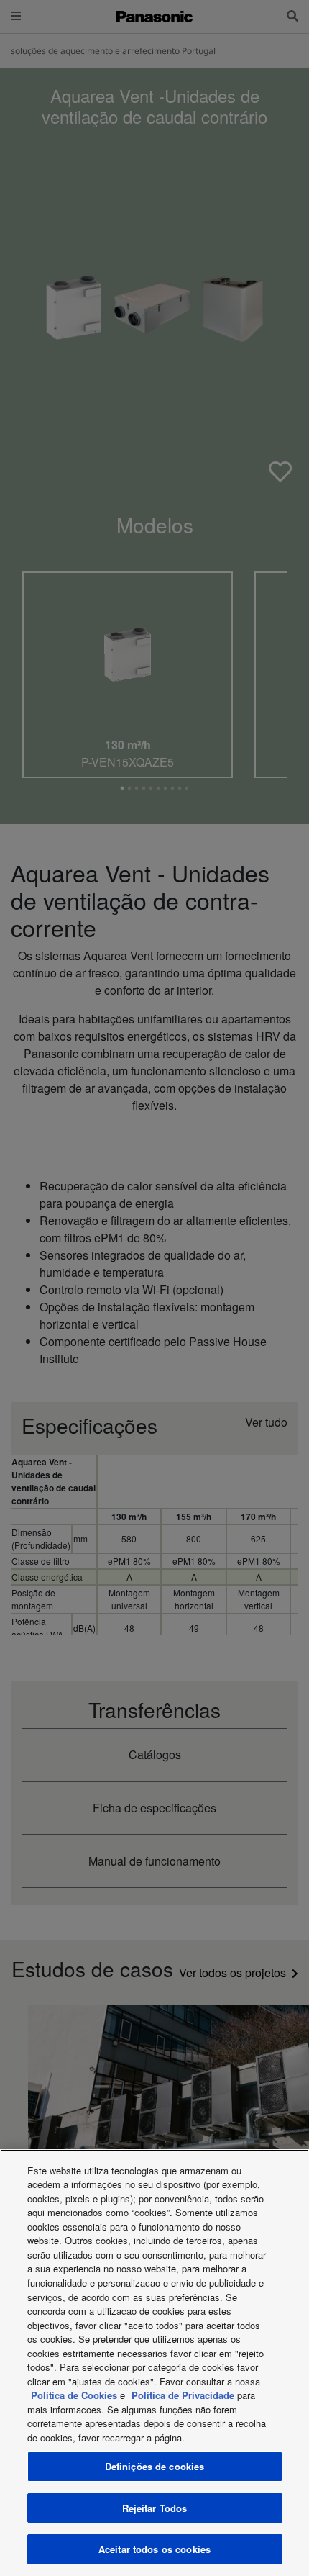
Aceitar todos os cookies (154, 2549)
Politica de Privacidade (183, 2395)
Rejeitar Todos (155, 2508)
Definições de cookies (155, 2466)
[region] (154, 2363)
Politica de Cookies (74, 2395)
